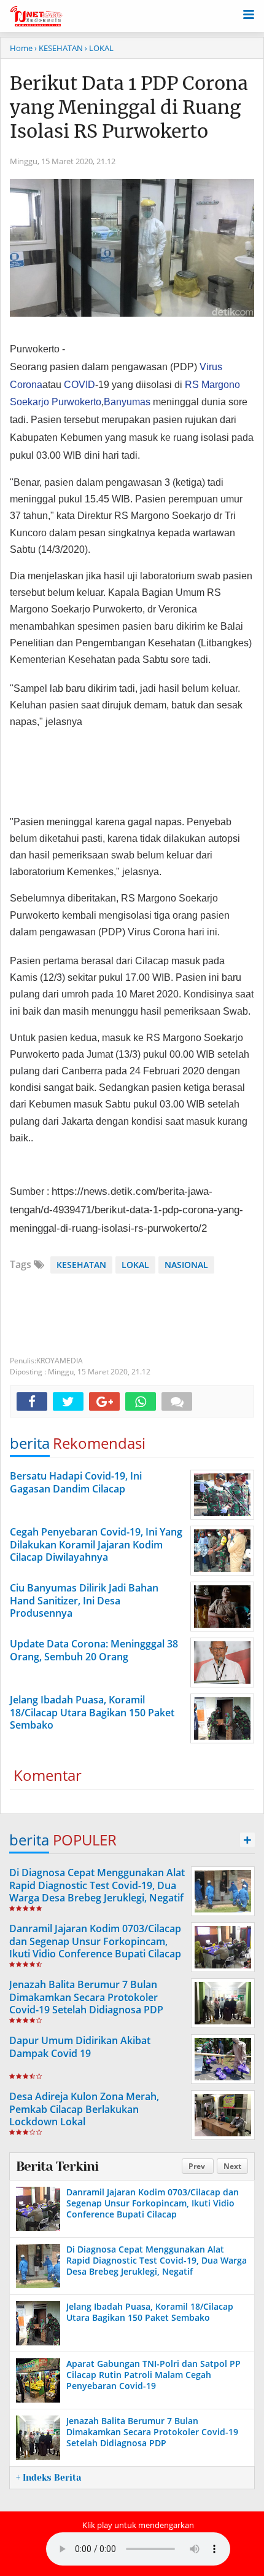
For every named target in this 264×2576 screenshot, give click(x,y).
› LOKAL (99, 48)
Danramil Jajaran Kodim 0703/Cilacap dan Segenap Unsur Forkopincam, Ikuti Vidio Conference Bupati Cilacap (95, 1941)
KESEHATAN (81, 1265)
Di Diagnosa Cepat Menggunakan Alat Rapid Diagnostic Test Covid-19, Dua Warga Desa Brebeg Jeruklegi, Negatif (97, 1885)
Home (21, 48)
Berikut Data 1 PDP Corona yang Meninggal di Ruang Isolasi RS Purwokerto (129, 107)
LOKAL (135, 1265)
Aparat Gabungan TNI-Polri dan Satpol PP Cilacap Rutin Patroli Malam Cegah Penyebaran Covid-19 (153, 2375)
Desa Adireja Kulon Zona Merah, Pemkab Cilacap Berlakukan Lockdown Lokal (84, 2109)
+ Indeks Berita (49, 2478)
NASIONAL (186, 1265)
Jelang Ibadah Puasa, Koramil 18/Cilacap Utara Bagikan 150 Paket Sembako (150, 2312)
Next (232, 2166)
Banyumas (127, 402)
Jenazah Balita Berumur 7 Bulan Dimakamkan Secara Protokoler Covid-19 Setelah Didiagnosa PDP (86, 1997)
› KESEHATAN (59, 48)
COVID (80, 385)
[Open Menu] (249, 14)
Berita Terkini (57, 2166)
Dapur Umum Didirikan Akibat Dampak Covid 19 (80, 2047)
